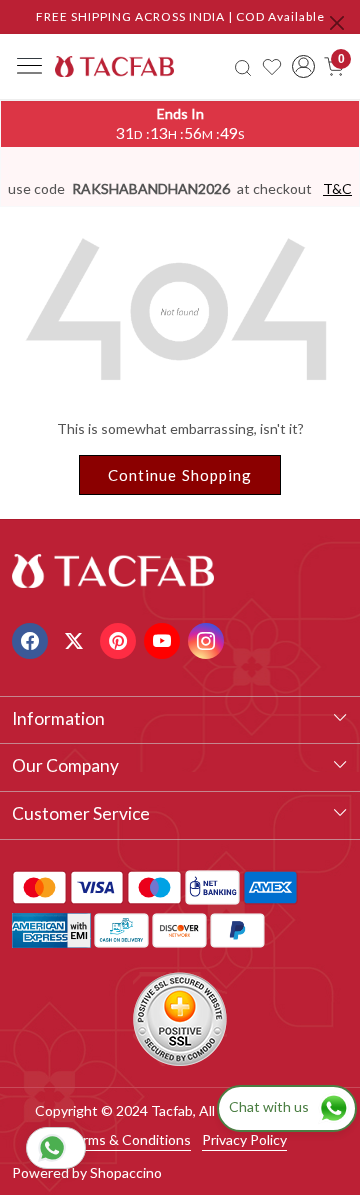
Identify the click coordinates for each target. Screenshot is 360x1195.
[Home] (115, 66)
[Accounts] (303, 66)
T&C (337, 188)
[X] (76, 638)
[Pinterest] (120, 638)
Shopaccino (126, 1172)
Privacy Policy (244, 1139)
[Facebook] (32, 638)
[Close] (337, 23)
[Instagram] (208, 638)
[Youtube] (164, 638)
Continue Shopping (180, 475)
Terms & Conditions (128, 1139)
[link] (243, 66)
